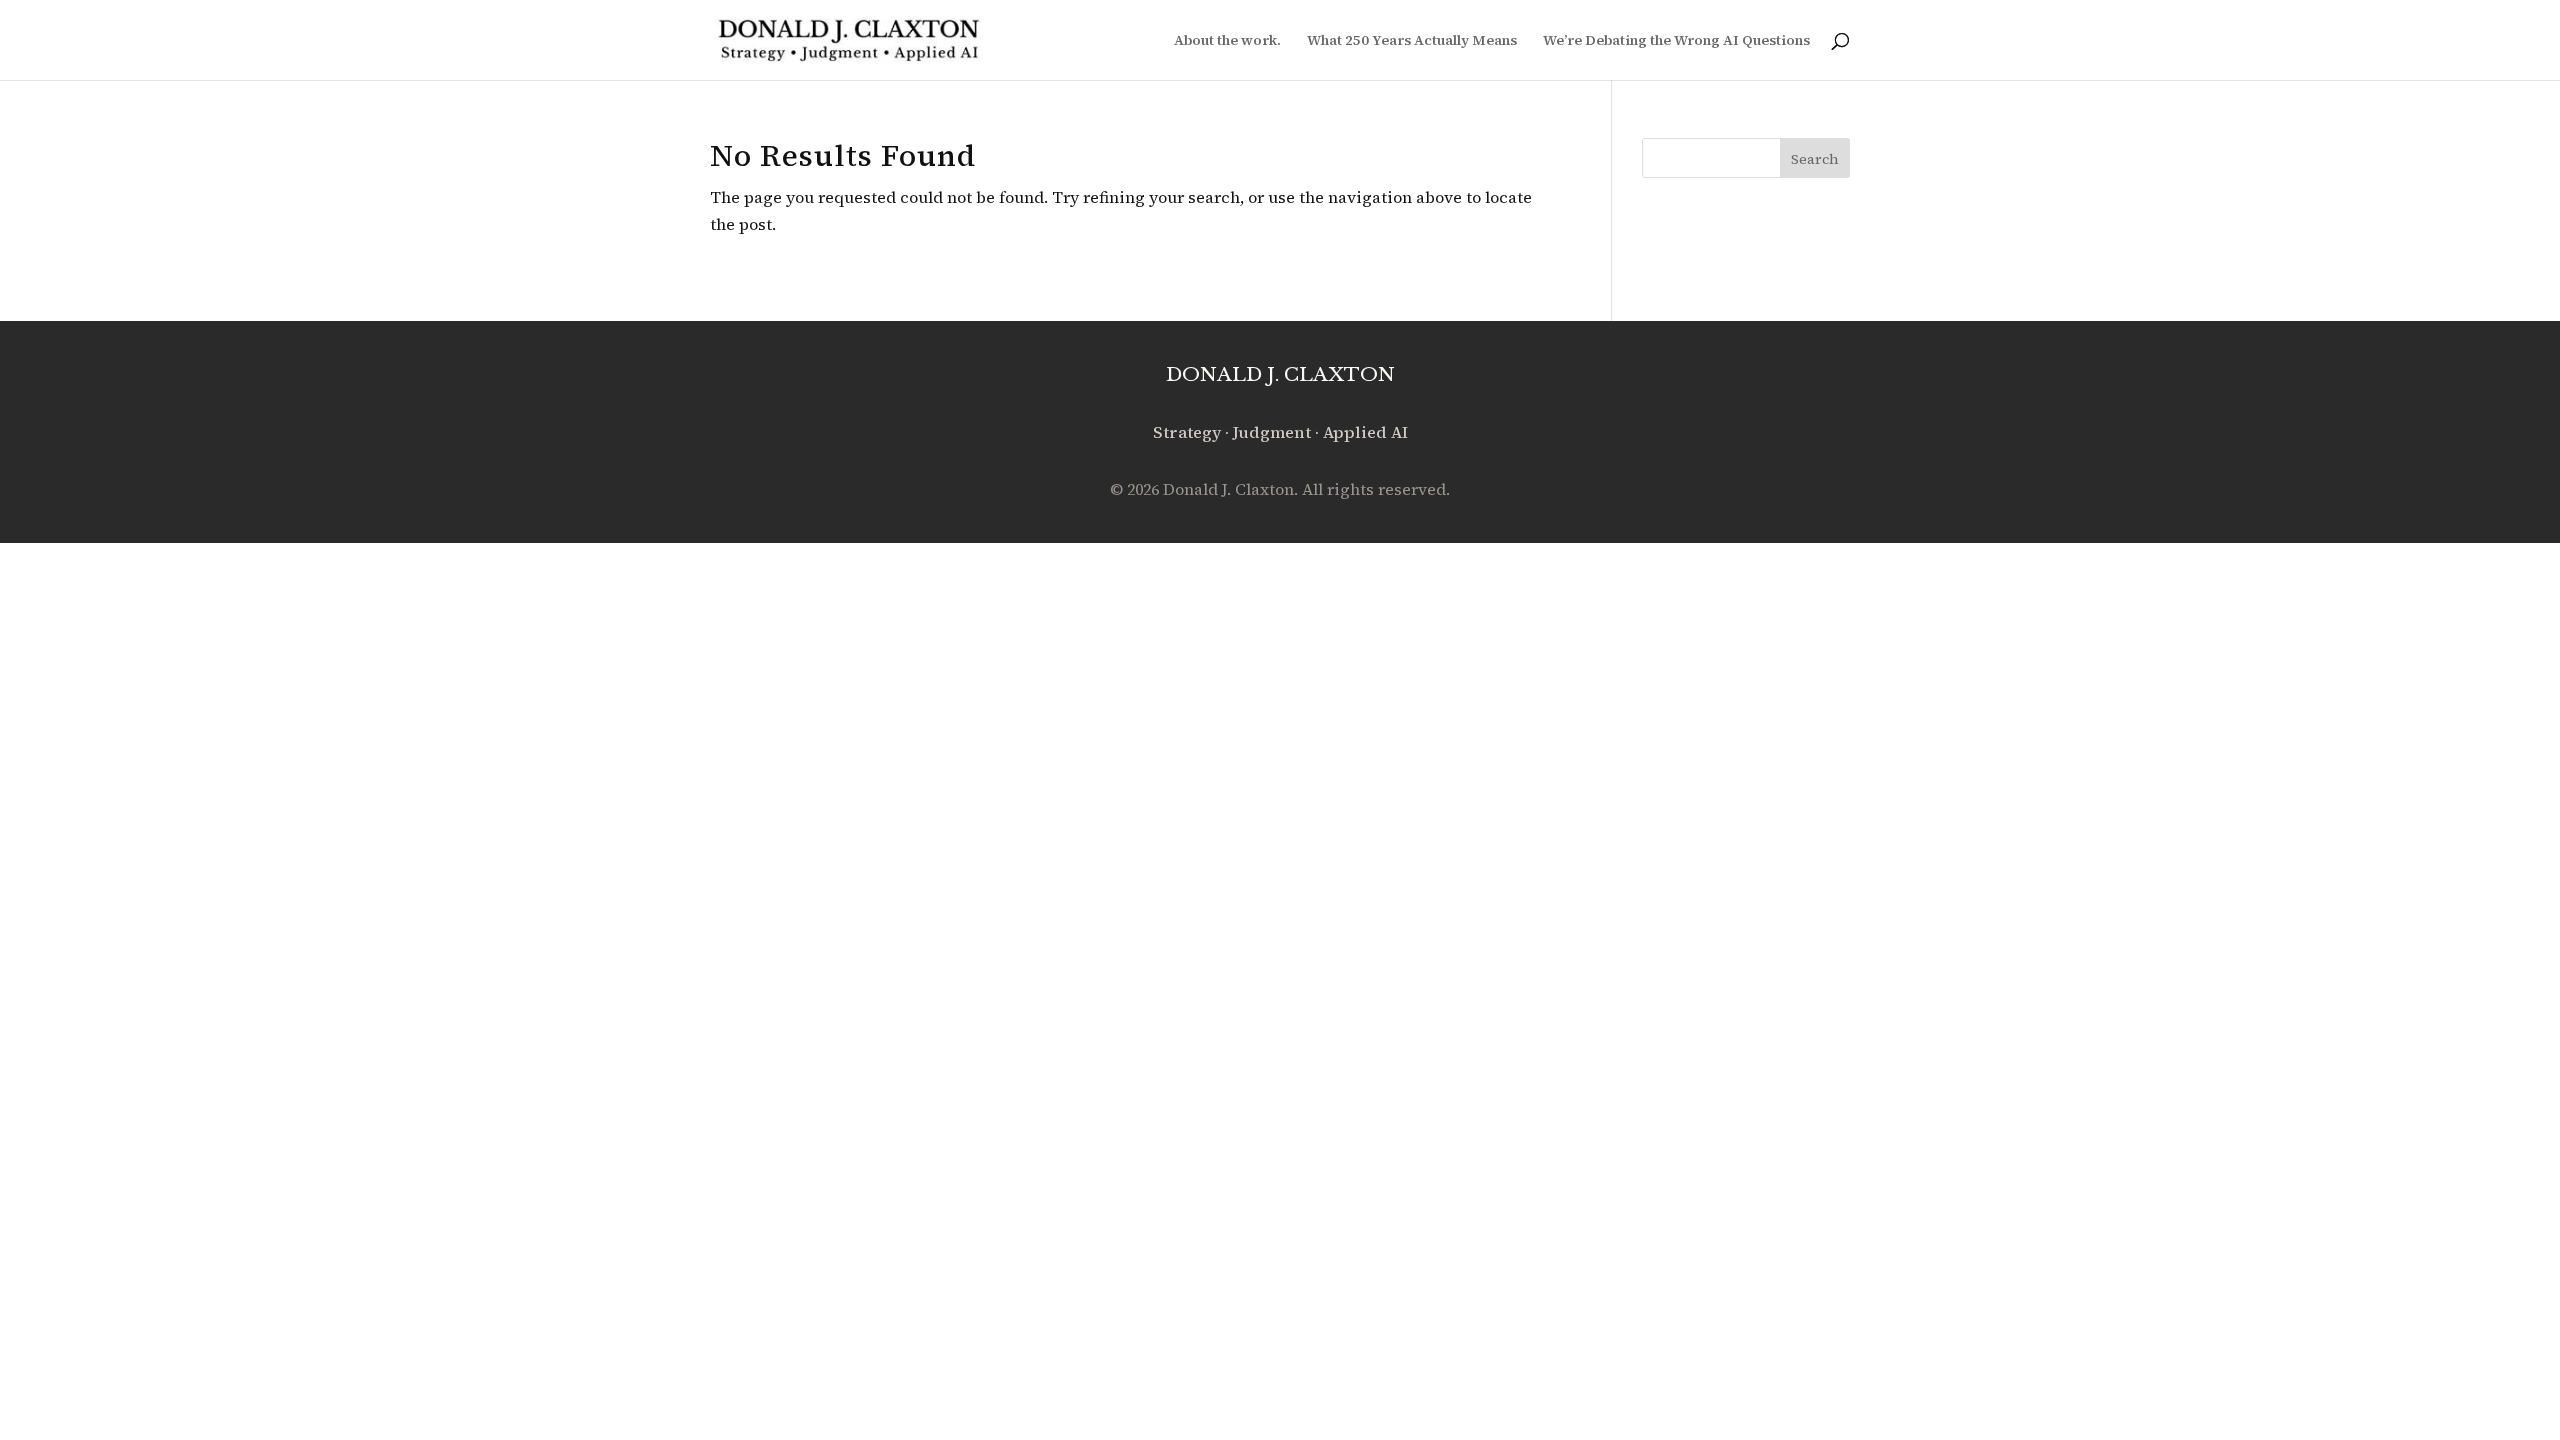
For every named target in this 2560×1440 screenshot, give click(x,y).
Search (1815, 159)
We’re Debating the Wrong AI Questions (1676, 41)
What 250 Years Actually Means (1412, 41)
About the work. (1227, 41)
